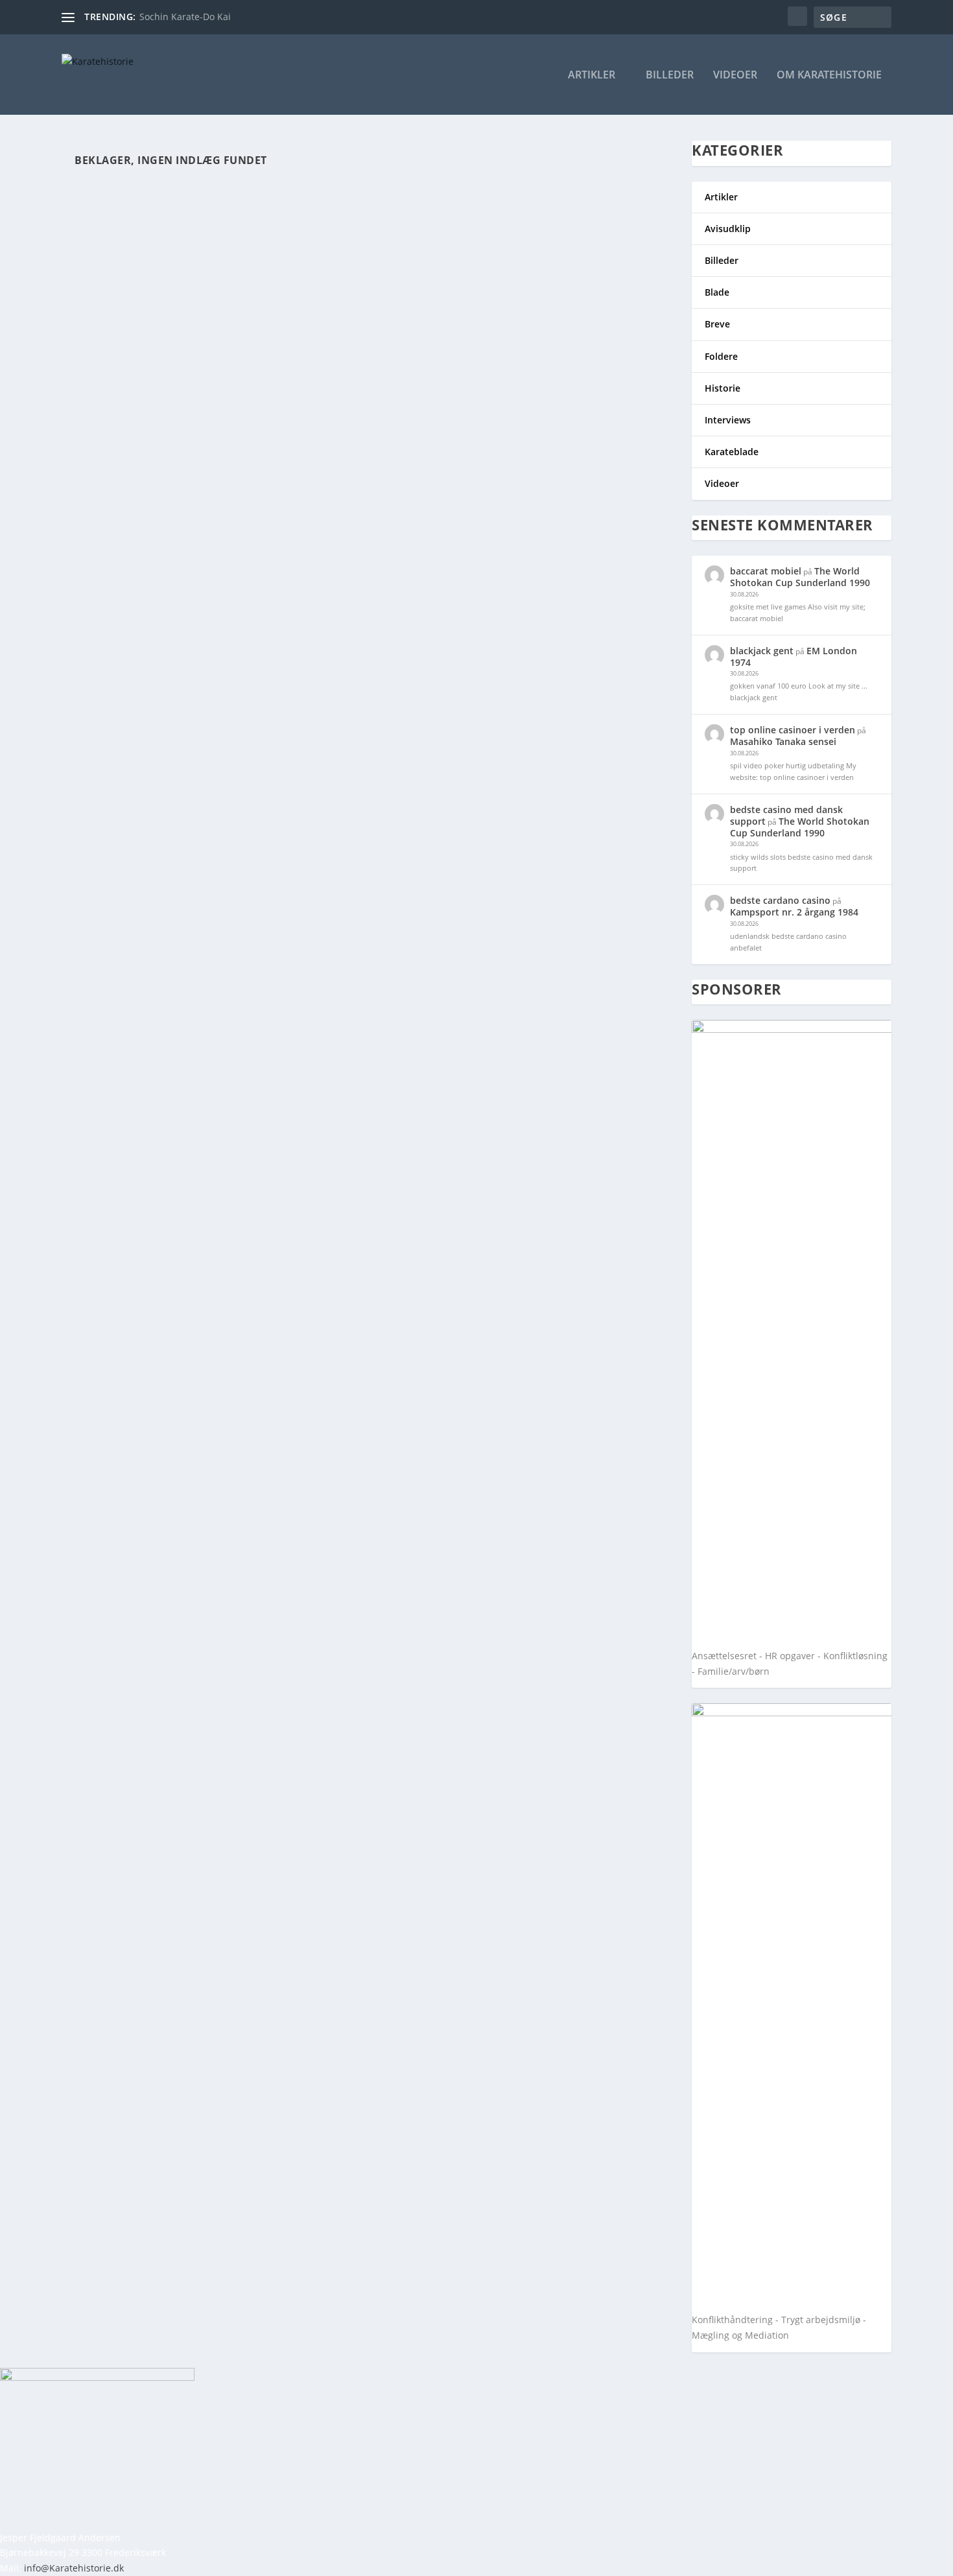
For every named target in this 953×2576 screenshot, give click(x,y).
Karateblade (732, 452)
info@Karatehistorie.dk (74, 2568)
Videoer (735, 76)
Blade (717, 292)
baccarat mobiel (766, 571)
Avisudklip (728, 229)
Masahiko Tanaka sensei (783, 741)
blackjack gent (762, 651)
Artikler (592, 76)
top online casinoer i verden (793, 730)
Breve (717, 324)
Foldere (721, 356)
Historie (723, 388)
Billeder (670, 76)
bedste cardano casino (780, 900)
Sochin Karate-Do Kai (185, 17)
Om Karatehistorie (829, 76)
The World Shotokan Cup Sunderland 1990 (800, 577)
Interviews (728, 420)
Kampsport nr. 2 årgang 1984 (794, 912)
